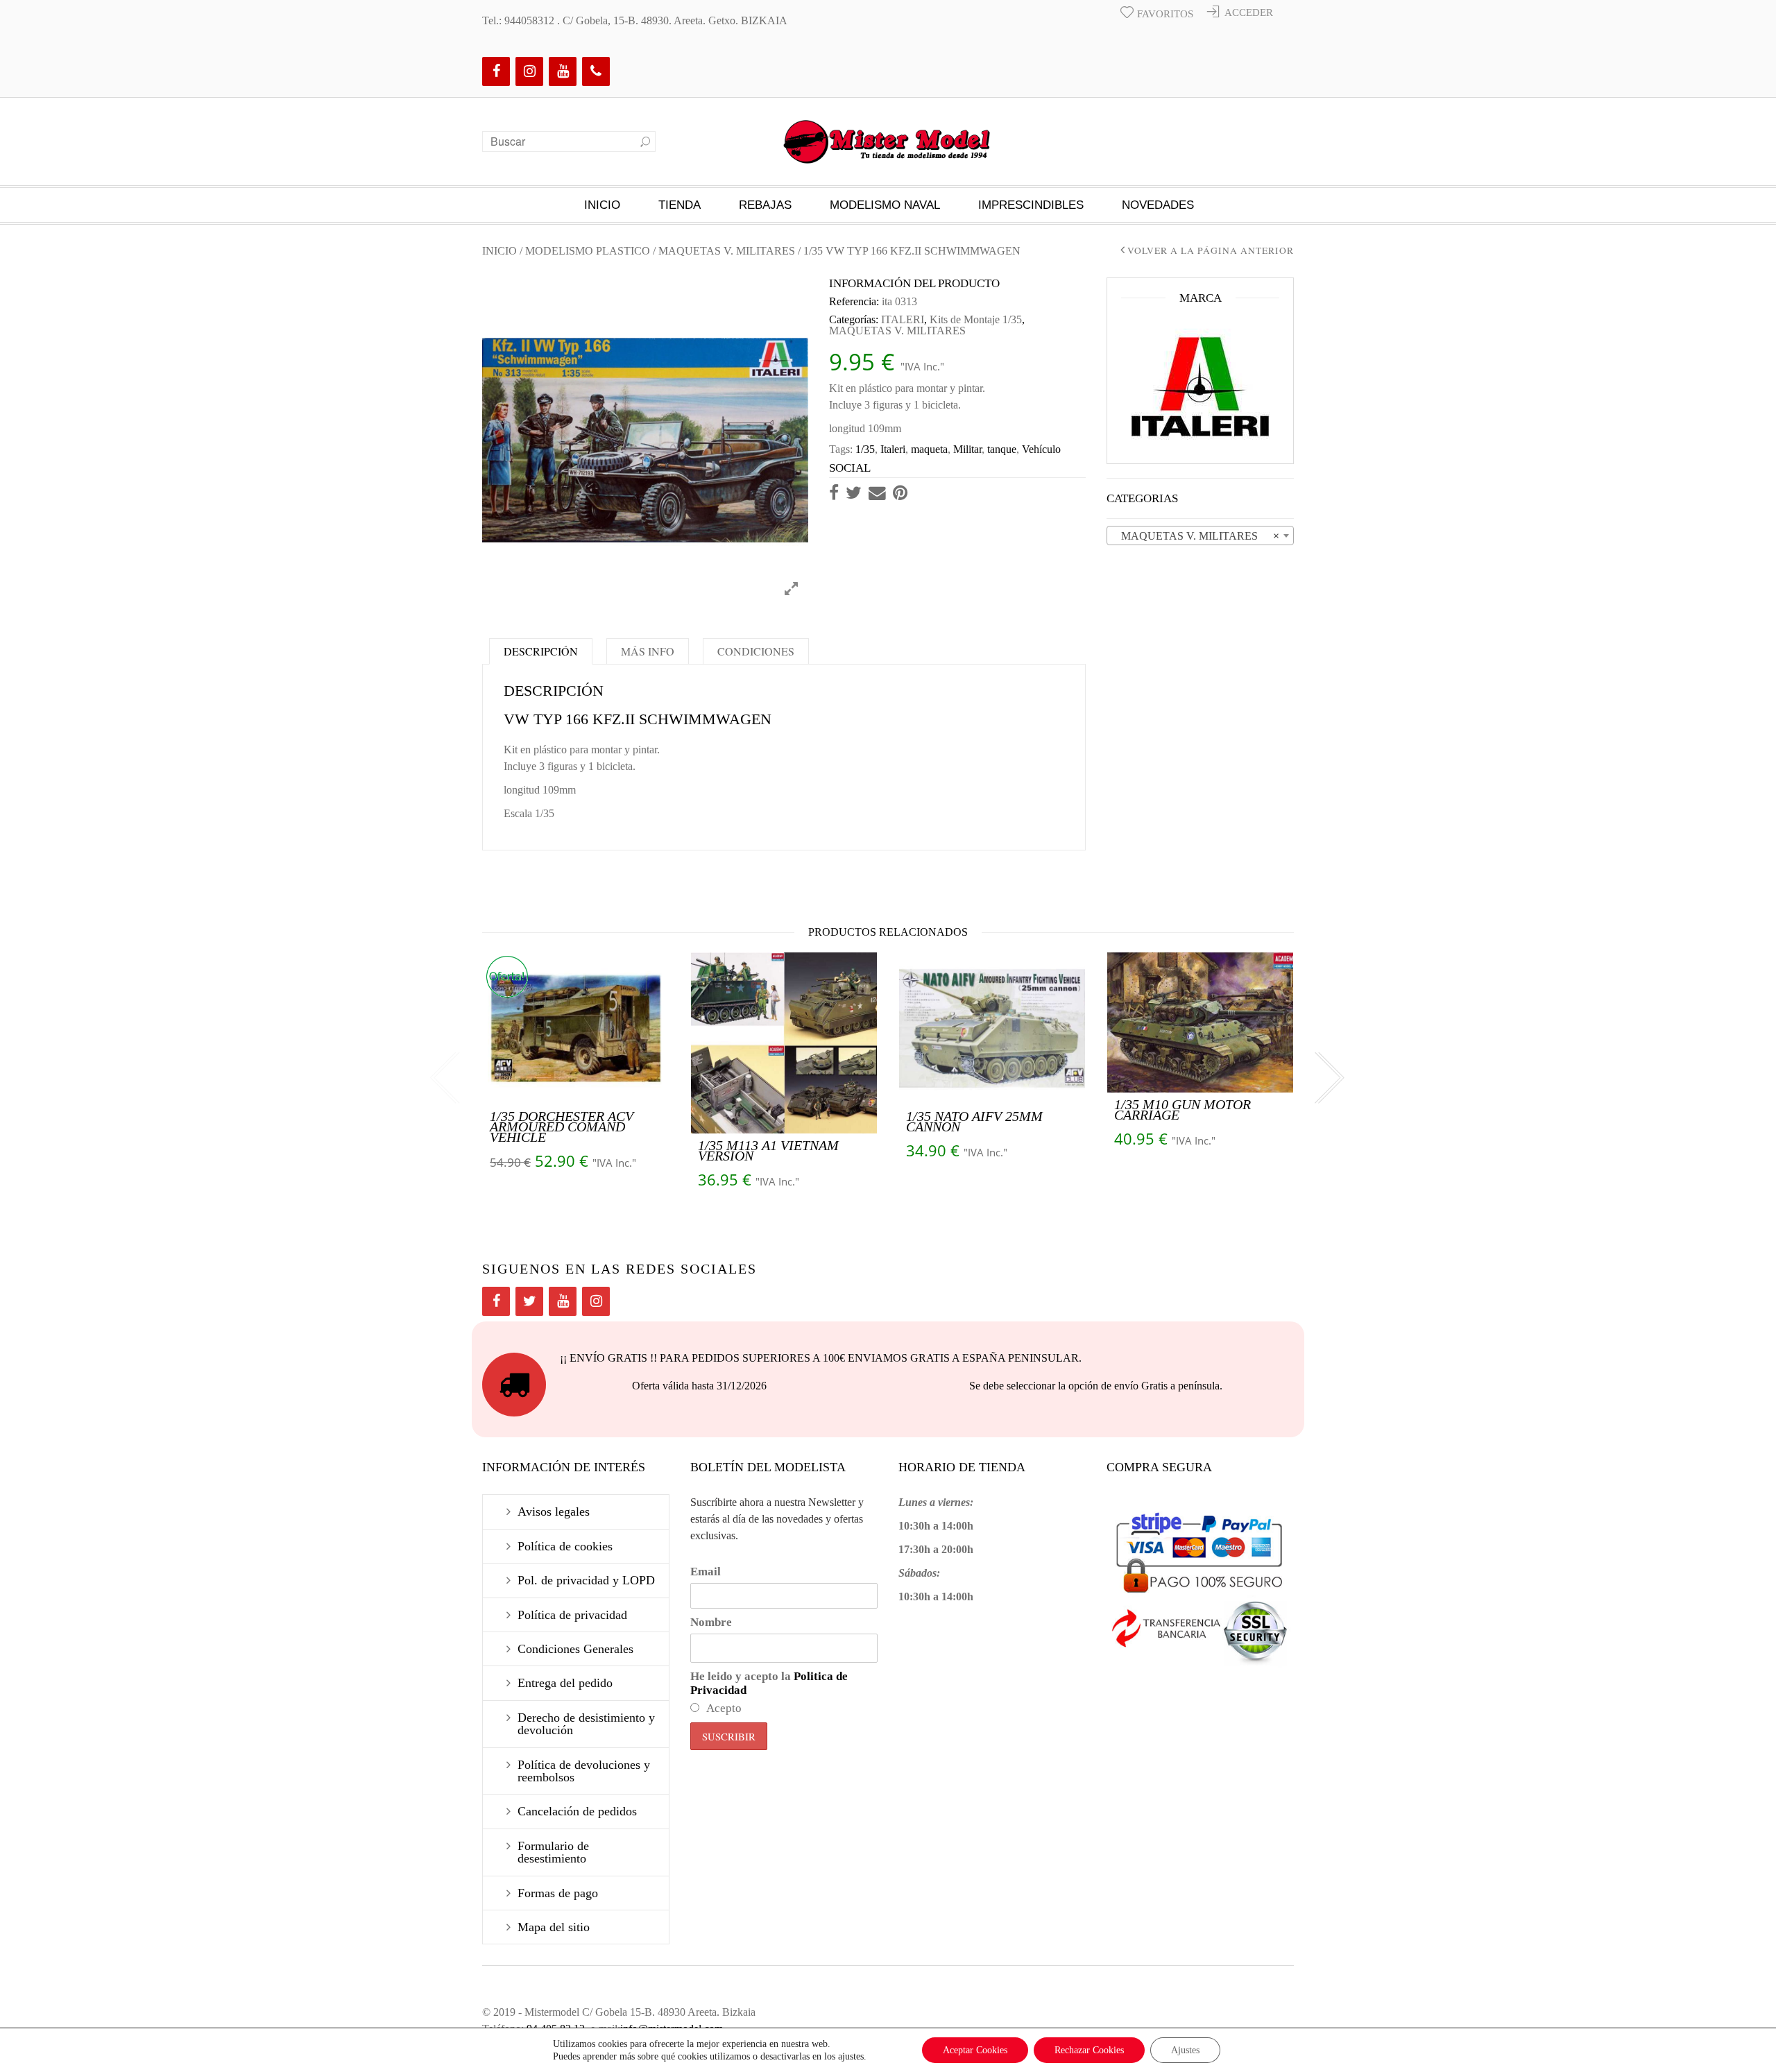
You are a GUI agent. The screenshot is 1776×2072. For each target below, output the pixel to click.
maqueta (929, 449)
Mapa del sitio (554, 1927)
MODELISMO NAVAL (885, 205)
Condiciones (756, 651)
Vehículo (1041, 449)
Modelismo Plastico (588, 251)
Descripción (541, 651)
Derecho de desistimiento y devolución (586, 1724)
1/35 (865, 449)
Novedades (1158, 205)
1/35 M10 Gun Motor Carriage (1182, 1110)
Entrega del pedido (565, 1683)
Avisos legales (554, 1512)
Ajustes (1185, 2050)
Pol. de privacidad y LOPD (586, 1580)
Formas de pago (558, 1893)
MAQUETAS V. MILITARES (727, 251)
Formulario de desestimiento (553, 1852)
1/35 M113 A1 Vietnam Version (768, 1150)
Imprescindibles (1031, 205)
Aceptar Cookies (975, 2050)
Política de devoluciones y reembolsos (584, 1771)
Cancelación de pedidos (577, 1811)
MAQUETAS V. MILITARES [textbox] (1196, 536)
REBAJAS (765, 205)
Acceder (1249, 12)
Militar (967, 449)
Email (706, 1572)
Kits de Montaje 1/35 (976, 319)
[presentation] (444, 1078)
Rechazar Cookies (1089, 2050)
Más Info (648, 651)
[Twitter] (529, 1301)
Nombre (711, 1622)
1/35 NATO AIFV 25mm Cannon (974, 1121)
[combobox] (1200, 536)
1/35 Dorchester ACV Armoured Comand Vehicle (562, 1127)
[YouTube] (563, 71)
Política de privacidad (572, 1615)
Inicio (602, 205)
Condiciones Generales (575, 1649)
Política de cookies (565, 1546)
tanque (1002, 449)
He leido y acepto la (769, 1683)
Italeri (893, 449)
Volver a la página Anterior (1211, 251)
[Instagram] (529, 71)
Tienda (680, 205)
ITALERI (903, 319)
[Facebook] (496, 71)
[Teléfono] (596, 71)
